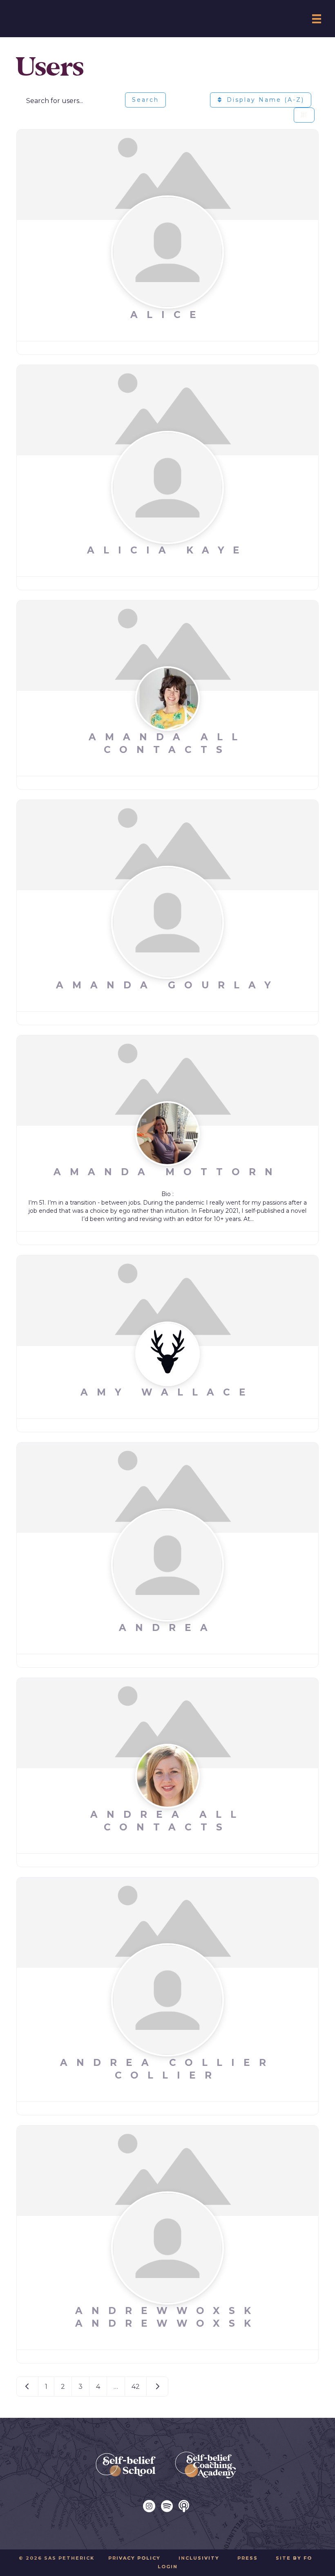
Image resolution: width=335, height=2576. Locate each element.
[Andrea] (167, 1487)
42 (136, 2387)
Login (168, 2567)
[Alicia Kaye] (167, 410)
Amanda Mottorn (167, 1172)
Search (145, 100)
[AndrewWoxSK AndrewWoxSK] (167, 2170)
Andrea (168, 1628)
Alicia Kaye (168, 550)
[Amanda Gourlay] (167, 844)
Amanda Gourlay (168, 985)
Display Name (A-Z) (264, 100)
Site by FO (294, 2558)
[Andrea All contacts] (167, 1723)
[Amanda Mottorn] (167, 1080)
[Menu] (317, 19)
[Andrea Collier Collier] (167, 1922)
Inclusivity (199, 2558)
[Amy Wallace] (167, 1300)
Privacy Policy (134, 2558)
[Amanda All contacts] (167, 645)
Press (248, 2558)
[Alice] (167, 174)
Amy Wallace (167, 1392)
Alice (168, 315)
